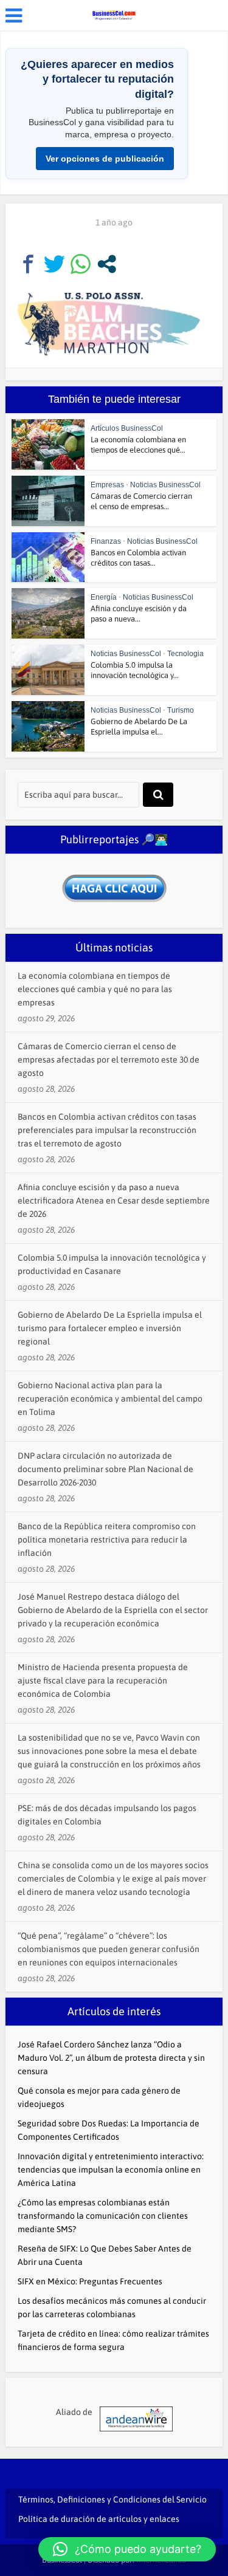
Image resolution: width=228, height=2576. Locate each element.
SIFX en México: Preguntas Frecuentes (90, 2281)
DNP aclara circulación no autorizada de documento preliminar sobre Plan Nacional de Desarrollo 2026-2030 (105, 1469)
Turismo (181, 710)
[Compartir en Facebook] (28, 264)
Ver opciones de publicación (105, 159)
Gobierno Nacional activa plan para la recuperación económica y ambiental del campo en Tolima (110, 1399)
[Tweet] (54, 264)
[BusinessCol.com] (114, 14)
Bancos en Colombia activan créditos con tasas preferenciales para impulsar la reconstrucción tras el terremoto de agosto (107, 1130)
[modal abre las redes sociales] (107, 264)
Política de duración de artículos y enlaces (99, 2519)
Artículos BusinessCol (127, 428)
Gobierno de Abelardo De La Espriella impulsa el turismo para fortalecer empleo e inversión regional (110, 1328)
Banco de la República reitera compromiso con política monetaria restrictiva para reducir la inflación (107, 1540)
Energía (104, 597)
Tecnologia (185, 654)
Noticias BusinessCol (165, 485)
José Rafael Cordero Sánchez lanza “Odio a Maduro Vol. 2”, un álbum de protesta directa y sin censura (111, 2058)
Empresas (107, 485)
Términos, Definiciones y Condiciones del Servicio (112, 2499)
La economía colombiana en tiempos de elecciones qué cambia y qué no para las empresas (95, 989)
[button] (127, 2549)
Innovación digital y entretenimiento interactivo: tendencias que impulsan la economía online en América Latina (111, 2170)
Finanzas (106, 541)
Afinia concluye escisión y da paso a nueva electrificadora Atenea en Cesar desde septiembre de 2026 (114, 1201)
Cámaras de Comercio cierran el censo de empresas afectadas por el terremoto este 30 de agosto (109, 1060)
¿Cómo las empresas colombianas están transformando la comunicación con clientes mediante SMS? (103, 2216)
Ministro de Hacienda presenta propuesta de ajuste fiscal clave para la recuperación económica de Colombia (103, 1680)
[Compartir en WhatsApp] (81, 264)
